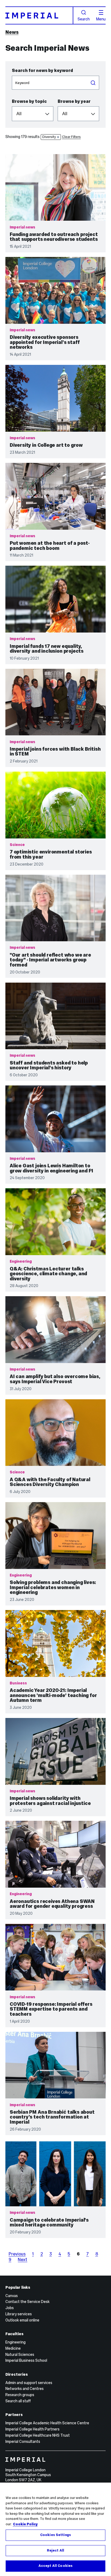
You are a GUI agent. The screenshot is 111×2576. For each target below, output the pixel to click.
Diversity (49, 137)
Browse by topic (29, 101)
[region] (55, 2529)
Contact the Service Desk (27, 2302)
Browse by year (74, 101)
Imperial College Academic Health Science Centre (47, 2423)
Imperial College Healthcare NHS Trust (38, 2435)
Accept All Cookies (55, 2566)
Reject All (55, 2550)
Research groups (20, 2395)
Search (84, 19)
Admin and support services (29, 2383)
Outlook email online (22, 2320)
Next (22, 2259)
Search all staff (18, 2401)
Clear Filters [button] (71, 137)
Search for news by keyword (42, 70)
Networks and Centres (25, 2389)
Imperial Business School (26, 2360)
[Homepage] (39, 15)
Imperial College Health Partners (32, 2429)
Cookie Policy (25, 2524)
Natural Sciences (20, 2355)
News (12, 32)
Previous (17, 2254)
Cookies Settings (55, 2535)
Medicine (13, 2348)
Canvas (12, 2296)
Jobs (10, 2308)
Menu (101, 19)
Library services (19, 2314)
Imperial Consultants (23, 2441)
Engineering (15, 2342)
